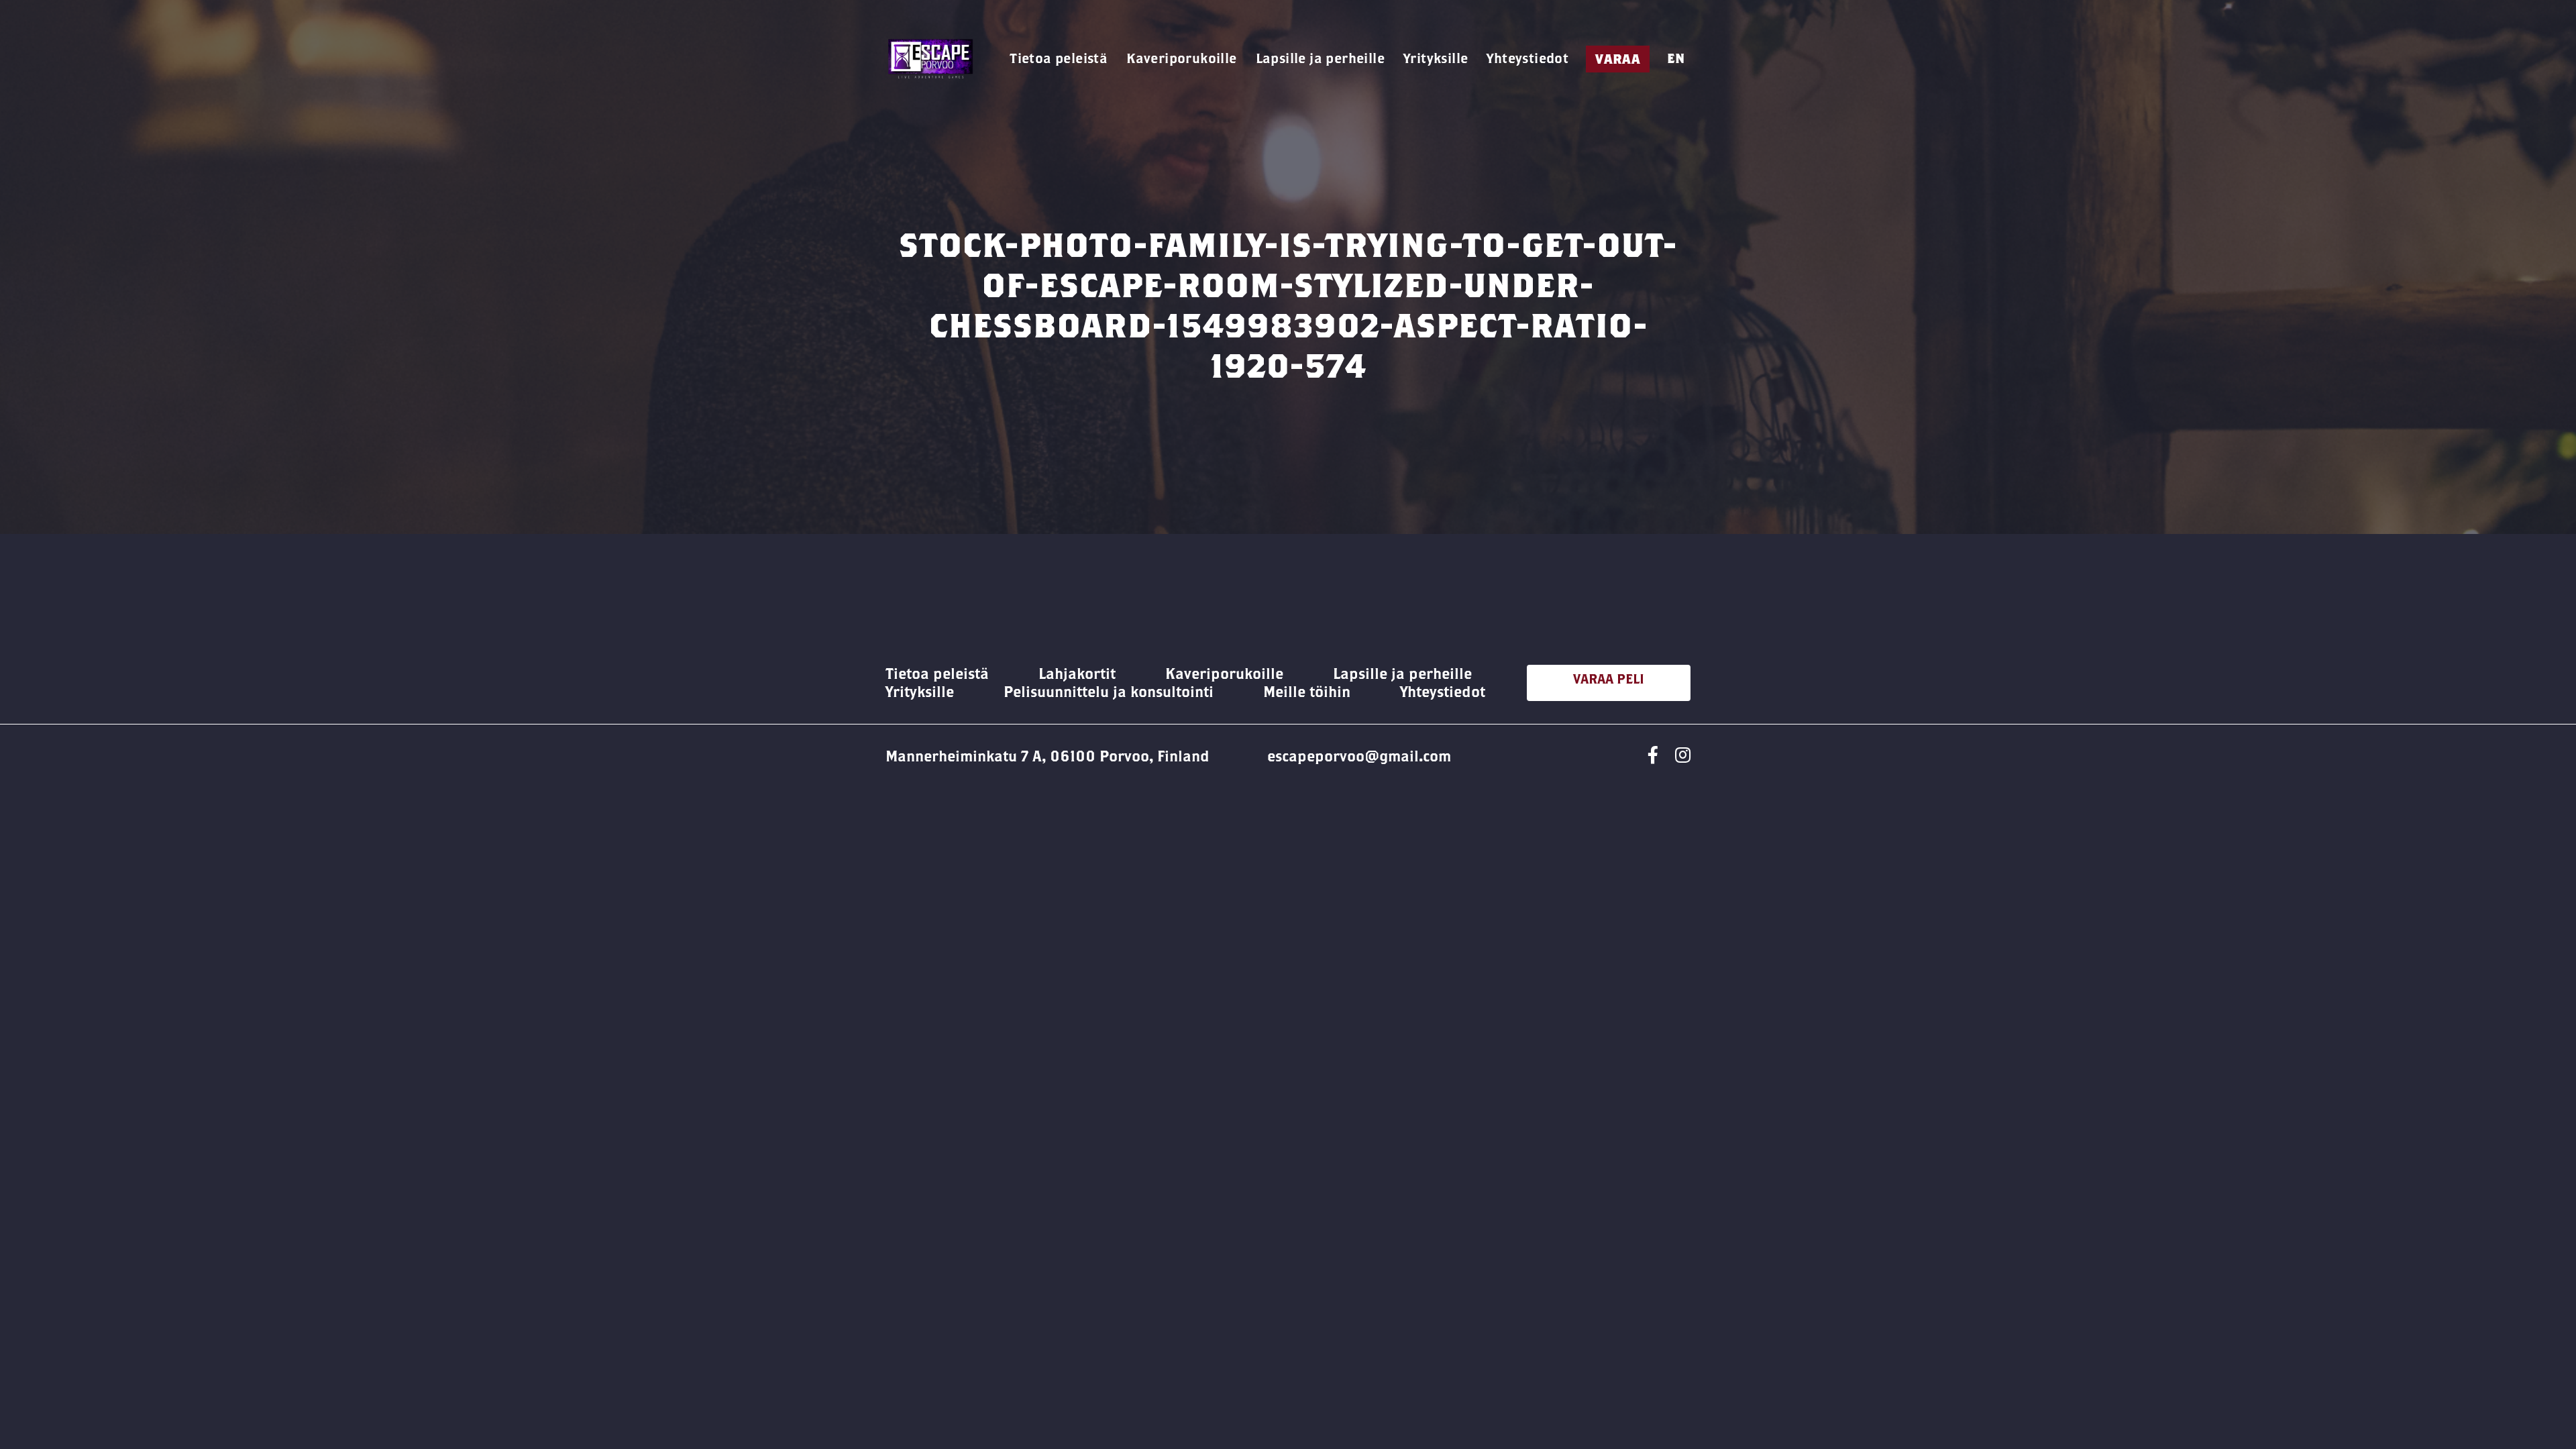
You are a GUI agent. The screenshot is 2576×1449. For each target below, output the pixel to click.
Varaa (1618, 59)
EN (1676, 58)
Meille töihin (1307, 692)
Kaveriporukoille (1181, 58)
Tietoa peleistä (1059, 58)
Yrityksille (1436, 58)
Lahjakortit (1077, 674)
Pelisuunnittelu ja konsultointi (1109, 692)
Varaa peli (1609, 679)
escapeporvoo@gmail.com (1359, 756)
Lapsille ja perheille (1320, 58)
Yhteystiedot (1527, 58)
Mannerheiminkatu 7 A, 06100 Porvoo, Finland (1048, 756)
